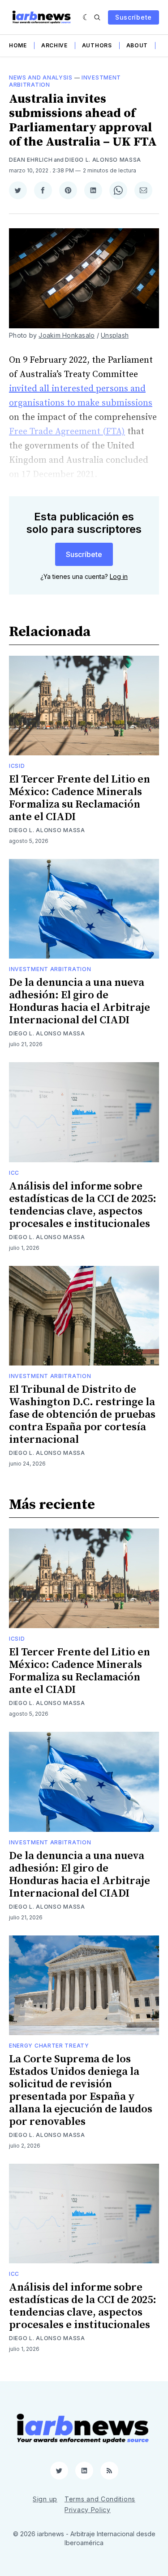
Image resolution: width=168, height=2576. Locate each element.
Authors (97, 45)
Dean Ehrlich (31, 160)
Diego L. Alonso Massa (103, 160)
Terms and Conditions (100, 2499)
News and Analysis (41, 77)
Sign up (45, 2499)
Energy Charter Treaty (49, 2046)
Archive (54, 45)
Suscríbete (134, 17)
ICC (14, 1173)
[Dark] (86, 17)
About (137, 45)
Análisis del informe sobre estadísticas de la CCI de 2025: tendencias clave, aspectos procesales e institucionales (83, 1205)
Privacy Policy (88, 2510)
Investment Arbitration (50, 969)
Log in (119, 576)
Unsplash (115, 335)
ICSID (17, 766)
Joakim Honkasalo (67, 335)
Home (18, 45)
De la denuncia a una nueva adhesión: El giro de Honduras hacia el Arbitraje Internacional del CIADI (80, 1001)
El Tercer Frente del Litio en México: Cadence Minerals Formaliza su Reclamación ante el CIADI (80, 798)
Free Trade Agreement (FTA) (67, 432)
